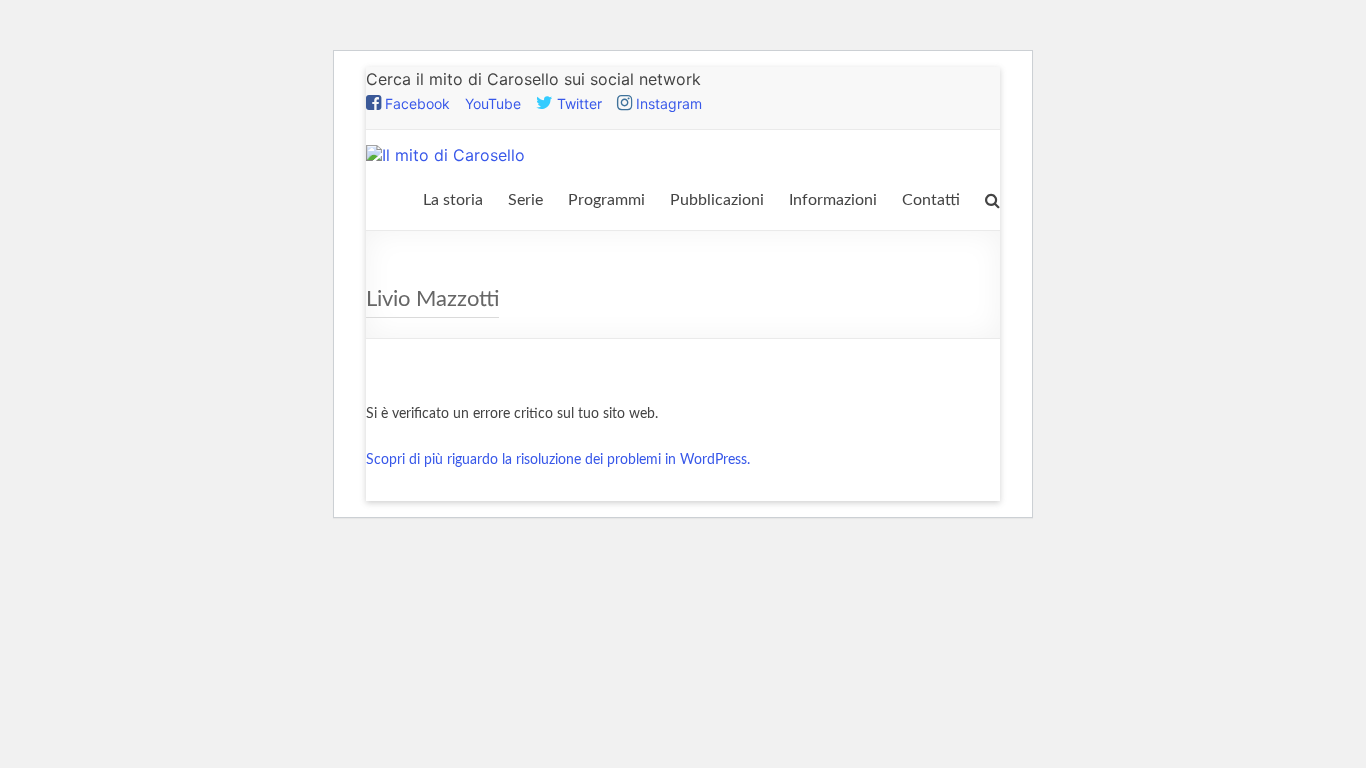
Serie (525, 200)
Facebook (415, 103)
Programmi (606, 200)
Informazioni (833, 200)
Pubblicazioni (717, 200)
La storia (453, 200)
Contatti (931, 200)
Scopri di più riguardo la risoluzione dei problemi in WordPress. (558, 460)
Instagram (667, 103)
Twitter (577, 103)
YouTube (493, 103)
